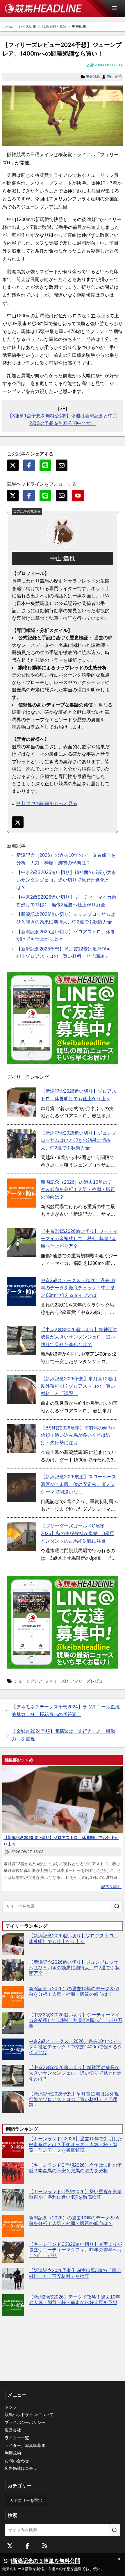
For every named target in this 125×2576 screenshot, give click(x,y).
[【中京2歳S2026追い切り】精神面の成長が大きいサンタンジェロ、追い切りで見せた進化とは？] (22, 1340)
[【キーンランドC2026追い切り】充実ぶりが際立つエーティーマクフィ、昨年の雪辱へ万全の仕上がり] (13, 2252)
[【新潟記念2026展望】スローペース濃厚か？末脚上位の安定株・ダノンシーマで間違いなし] (22, 1488)
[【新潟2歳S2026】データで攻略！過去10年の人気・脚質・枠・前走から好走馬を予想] (13, 2305)
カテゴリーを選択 (26, 2500)
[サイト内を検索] (117, 1906)
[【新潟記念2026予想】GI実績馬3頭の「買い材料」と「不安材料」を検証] (13, 2279)
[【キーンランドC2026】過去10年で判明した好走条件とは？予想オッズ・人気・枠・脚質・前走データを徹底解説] (13, 2147)
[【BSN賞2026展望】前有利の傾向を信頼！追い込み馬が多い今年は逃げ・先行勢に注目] (22, 1439)
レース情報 (27, 26)
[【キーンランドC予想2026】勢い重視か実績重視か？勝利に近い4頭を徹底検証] (13, 2200)
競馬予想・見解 (54, 26)
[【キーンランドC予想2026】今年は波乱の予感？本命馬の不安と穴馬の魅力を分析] (13, 2173)
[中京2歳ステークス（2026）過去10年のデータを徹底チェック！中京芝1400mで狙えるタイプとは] (22, 1291)
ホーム (8, 26)
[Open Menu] (117, 8)
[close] (119, 2559)
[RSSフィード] (45, 2546)
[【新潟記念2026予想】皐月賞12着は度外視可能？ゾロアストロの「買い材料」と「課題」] (22, 1390)
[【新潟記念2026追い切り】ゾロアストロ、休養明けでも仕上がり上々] (22, 1102)
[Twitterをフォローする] (10, 2546)
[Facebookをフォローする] (27, 2546)
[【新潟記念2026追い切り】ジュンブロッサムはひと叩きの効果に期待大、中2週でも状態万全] (22, 1144)
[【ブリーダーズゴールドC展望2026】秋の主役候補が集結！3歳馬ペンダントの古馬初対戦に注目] (22, 1537)
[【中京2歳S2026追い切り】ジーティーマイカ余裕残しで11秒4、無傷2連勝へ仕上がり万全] (22, 1242)
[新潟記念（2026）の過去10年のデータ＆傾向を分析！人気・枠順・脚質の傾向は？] (22, 1193)
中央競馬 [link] (79, 26)
